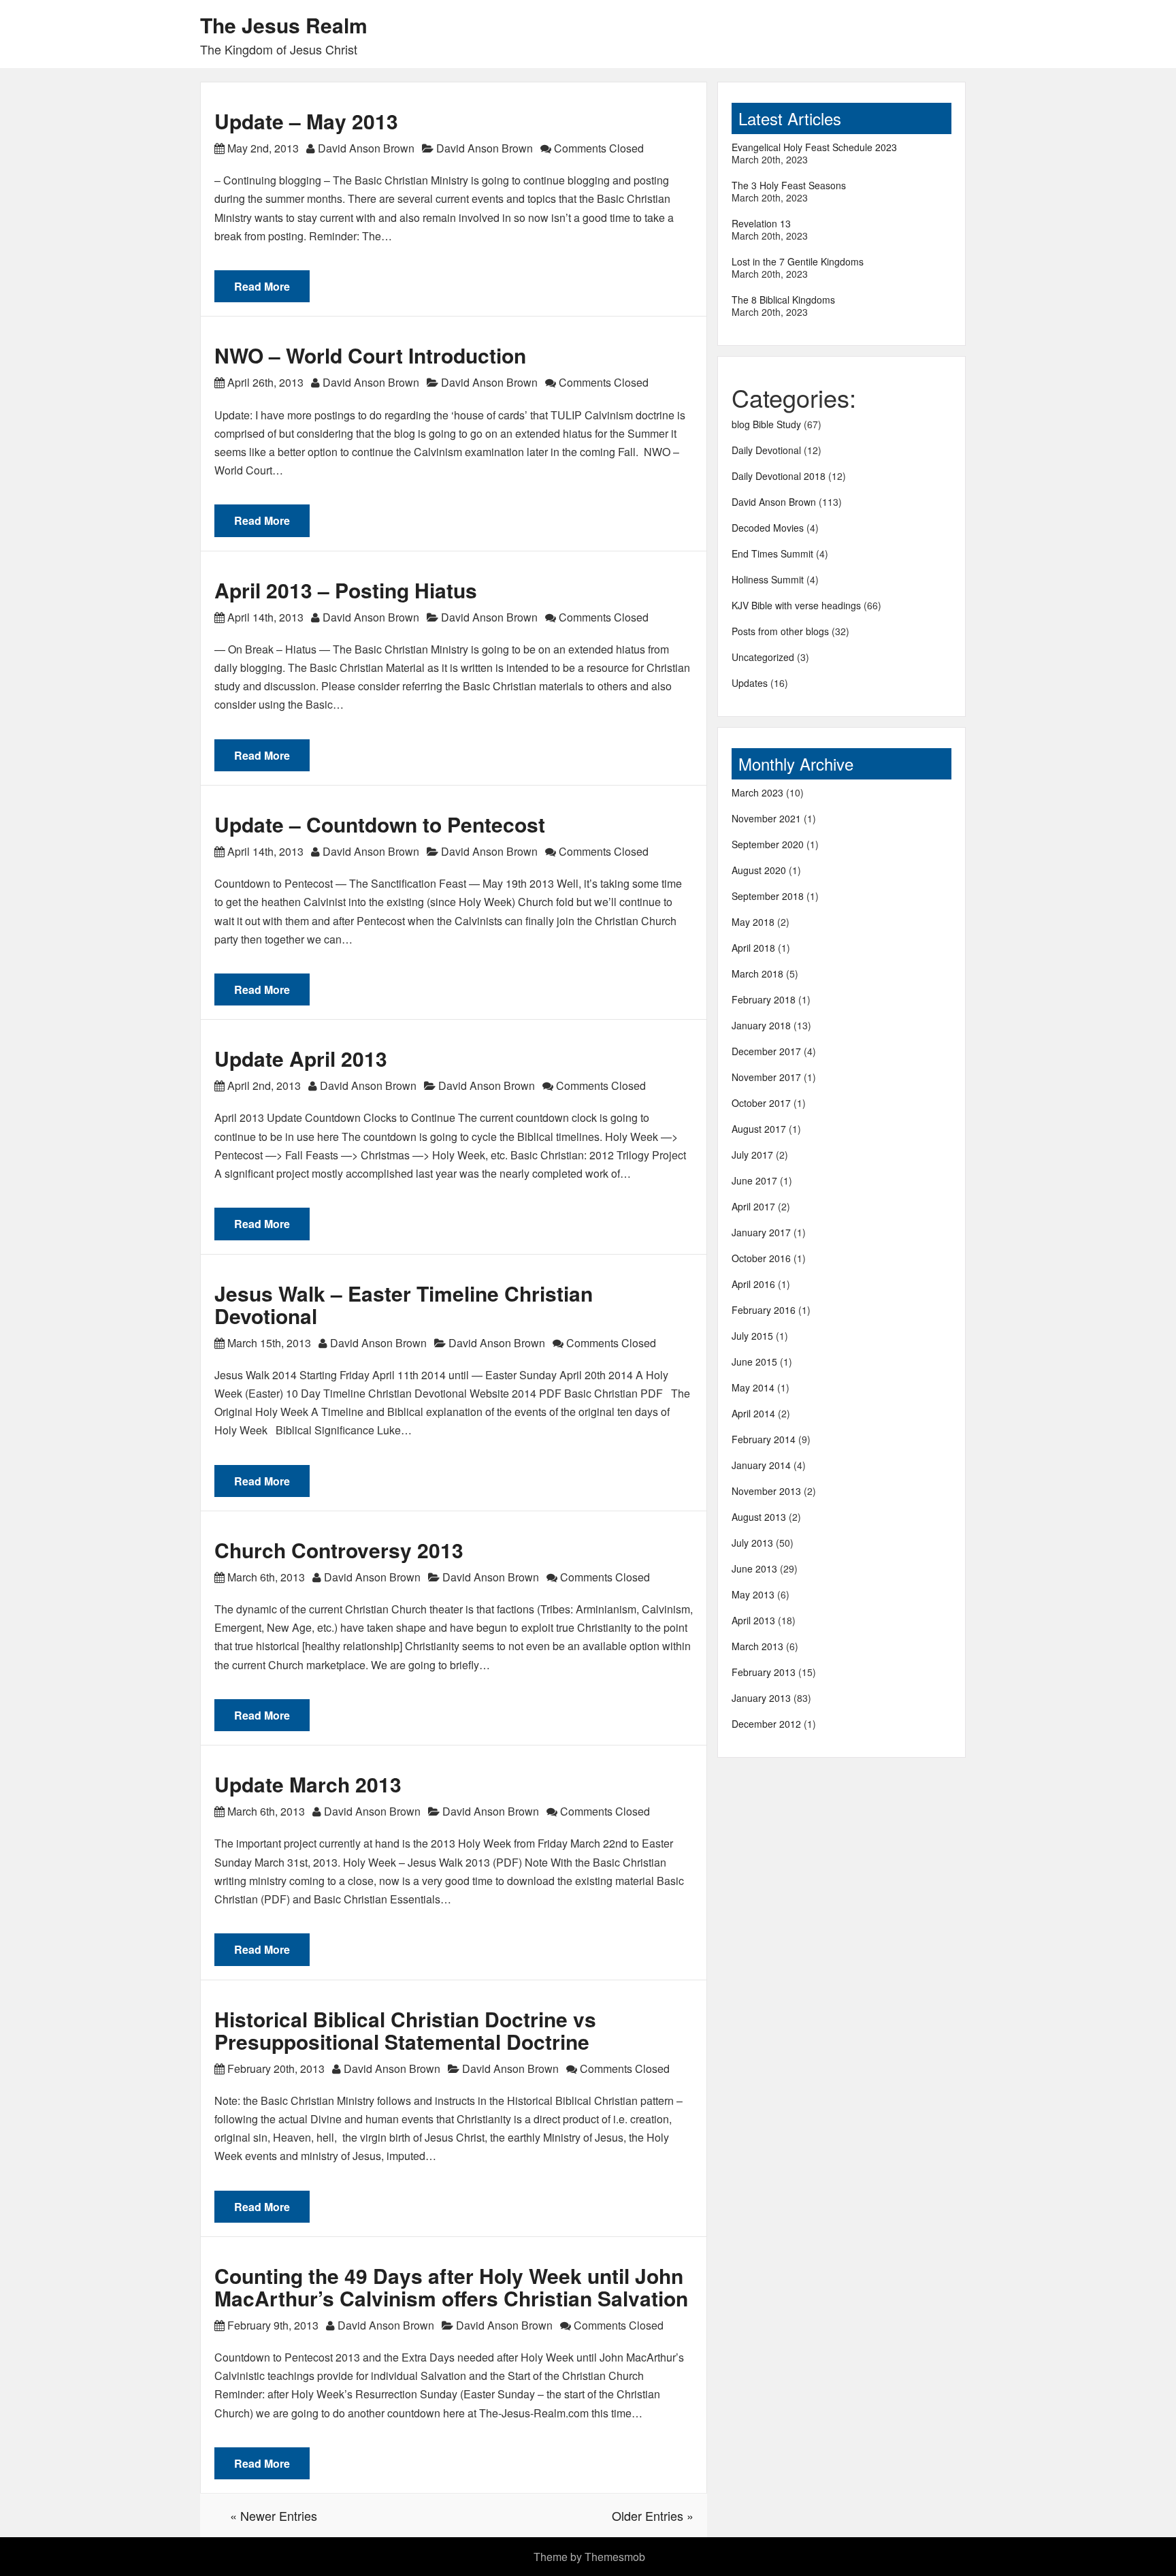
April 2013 (753, 1620)
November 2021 (766, 818)
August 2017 (759, 1129)
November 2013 (766, 1491)
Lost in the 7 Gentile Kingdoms (798, 261)
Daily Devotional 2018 (779, 476)
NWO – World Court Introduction (370, 355)
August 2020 (759, 870)
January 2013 (761, 1698)
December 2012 (766, 1724)
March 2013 (757, 1646)
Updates (750, 683)
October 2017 (761, 1103)
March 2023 (757, 792)
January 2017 (761, 1232)
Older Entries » (653, 2515)
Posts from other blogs (780, 631)
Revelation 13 (761, 223)
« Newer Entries (274, 2515)
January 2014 (761, 1465)
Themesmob (615, 2557)
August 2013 (759, 1517)
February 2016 (764, 1310)
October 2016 (761, 1258)
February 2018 (764, 999)
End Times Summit (772, 553)
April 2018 (753, 948)
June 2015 (754, 1362)
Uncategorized (763, 657)
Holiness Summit (768, 579)
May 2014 (753, 1387)
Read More (262, 286)
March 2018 (757, 973)
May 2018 (753, 922)
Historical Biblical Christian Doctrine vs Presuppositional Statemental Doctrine (405, 2030)
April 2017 (753, 1206)
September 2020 (768, 844)
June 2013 (754, 1568)
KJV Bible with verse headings (796, 605)
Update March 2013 (308, 1784)
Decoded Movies (768, 528)
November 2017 (766, 1077)
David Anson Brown (366, 148)
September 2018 (768, 896)
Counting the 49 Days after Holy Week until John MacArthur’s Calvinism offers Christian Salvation (451, 2287)
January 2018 (761, 1025)
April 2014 (753, 1413)
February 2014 (764, 1439)
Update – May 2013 (306, 121)
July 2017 (752, 1155)
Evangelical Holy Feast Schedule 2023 (814, 147)
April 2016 (753, 1284)
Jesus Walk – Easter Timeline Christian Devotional (404, 1304)
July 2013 (752, 1543)
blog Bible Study (766, 424)
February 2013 (764, 1672)
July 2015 (752, 1336)
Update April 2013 (301, 1058)
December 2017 (766, 1051)
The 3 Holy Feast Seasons (789, 185)
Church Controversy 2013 (339, 1550)
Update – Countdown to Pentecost (380, 824)
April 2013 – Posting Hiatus (346, 590)
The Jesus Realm (284, 25)
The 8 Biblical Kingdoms (783, 300)
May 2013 (753, 1594)
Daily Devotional (766, 450)
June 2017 (754, 1180)
